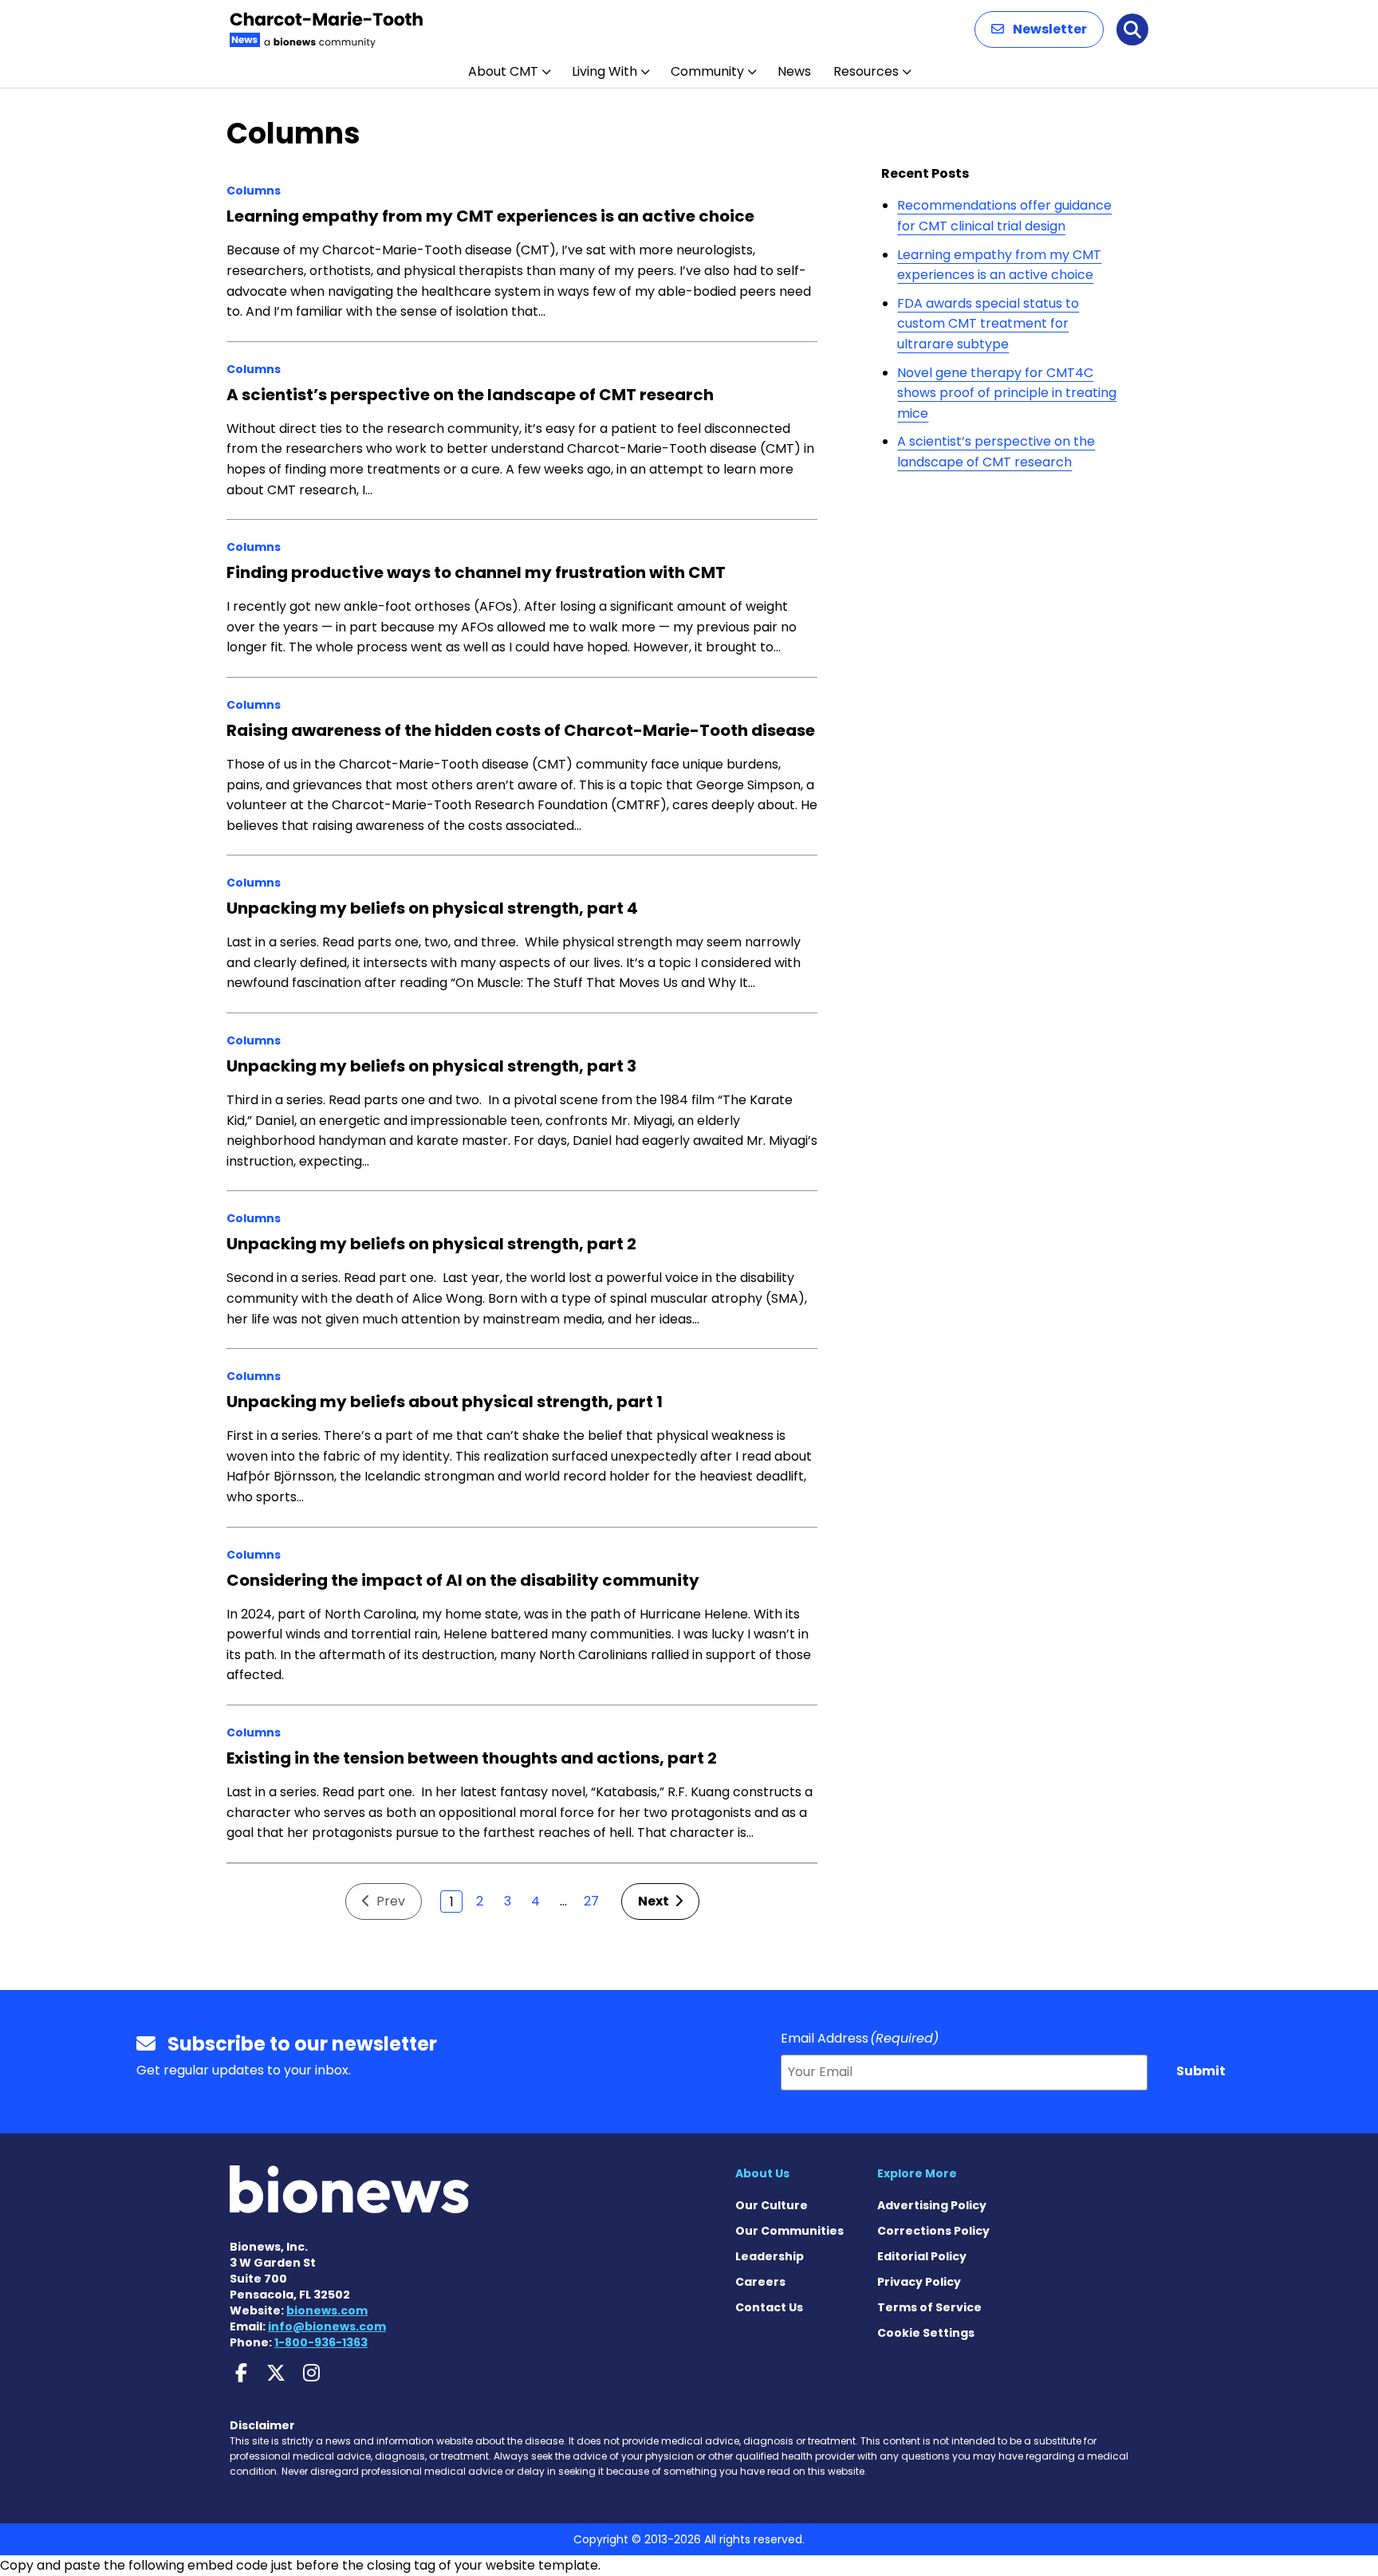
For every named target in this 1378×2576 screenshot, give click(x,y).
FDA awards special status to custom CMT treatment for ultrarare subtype (988, 324)
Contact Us (769, 2307)
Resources (866, 71)
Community (707, 71)
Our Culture (772, 2205)
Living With (604, 71)
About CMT (503, 71)
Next (655, 1901)
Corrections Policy (933, 2231)
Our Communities (789, 2231)
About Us (762, 2173)
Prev (389, 1901)
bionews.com (327, 2311)
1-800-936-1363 (321, 2342)
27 (591, 1901)
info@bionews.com (327, 2326)
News (794, 71)
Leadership (770, 2256)
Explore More (917, 2173)
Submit (1201, 2071)
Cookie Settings (926, 2333)
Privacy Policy (919, 2282)
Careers (760, 2282)
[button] (1039, 29)
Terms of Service (929, 2307)
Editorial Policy (922, 2256)
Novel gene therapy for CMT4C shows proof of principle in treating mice (1007, 393)
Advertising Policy (932, 2205)
